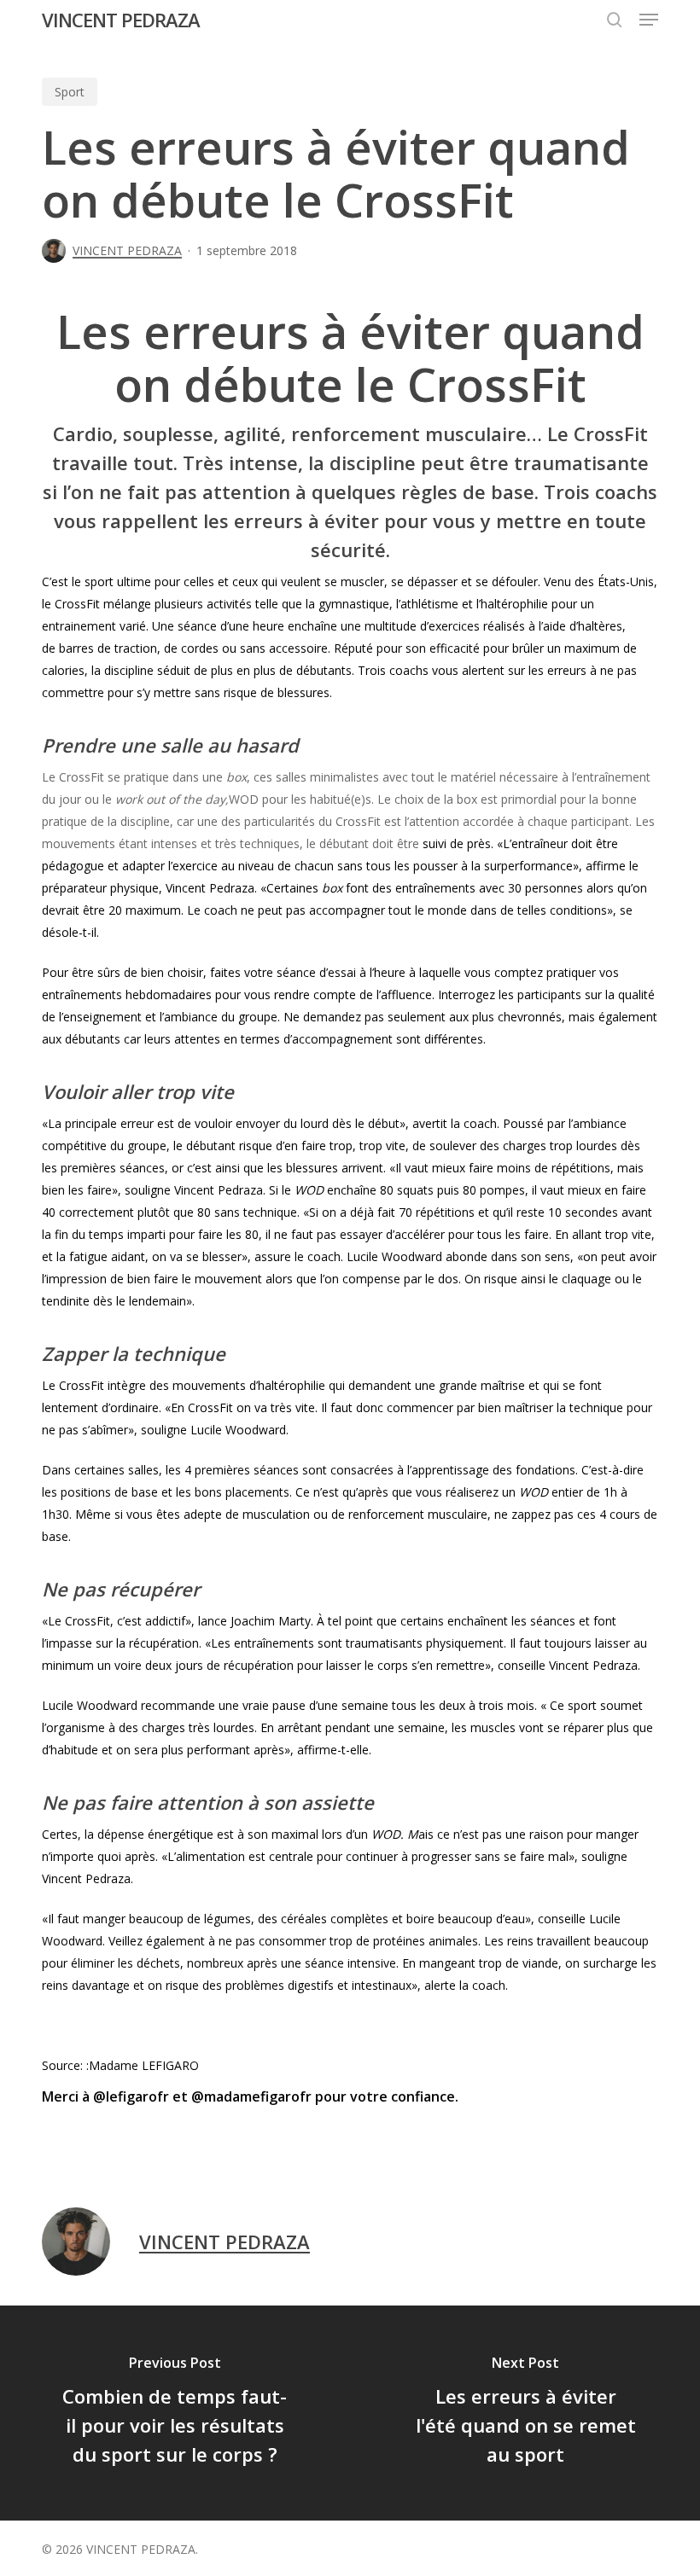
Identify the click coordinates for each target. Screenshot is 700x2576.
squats (415, 1190)
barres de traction (108, 648)
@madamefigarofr (251, 2096)
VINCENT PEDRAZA (121, 20)
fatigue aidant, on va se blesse (153, 1256)
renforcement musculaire (418, 1514)
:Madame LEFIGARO (141, 2065)
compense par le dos (400, 1279)
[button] (649, 20)
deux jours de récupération (221, 1665)
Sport (70, 92)
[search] (615, 20)
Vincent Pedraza (210, 888)
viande (539, 1963)
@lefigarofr (133, 2096)
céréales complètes (335, 1919)
